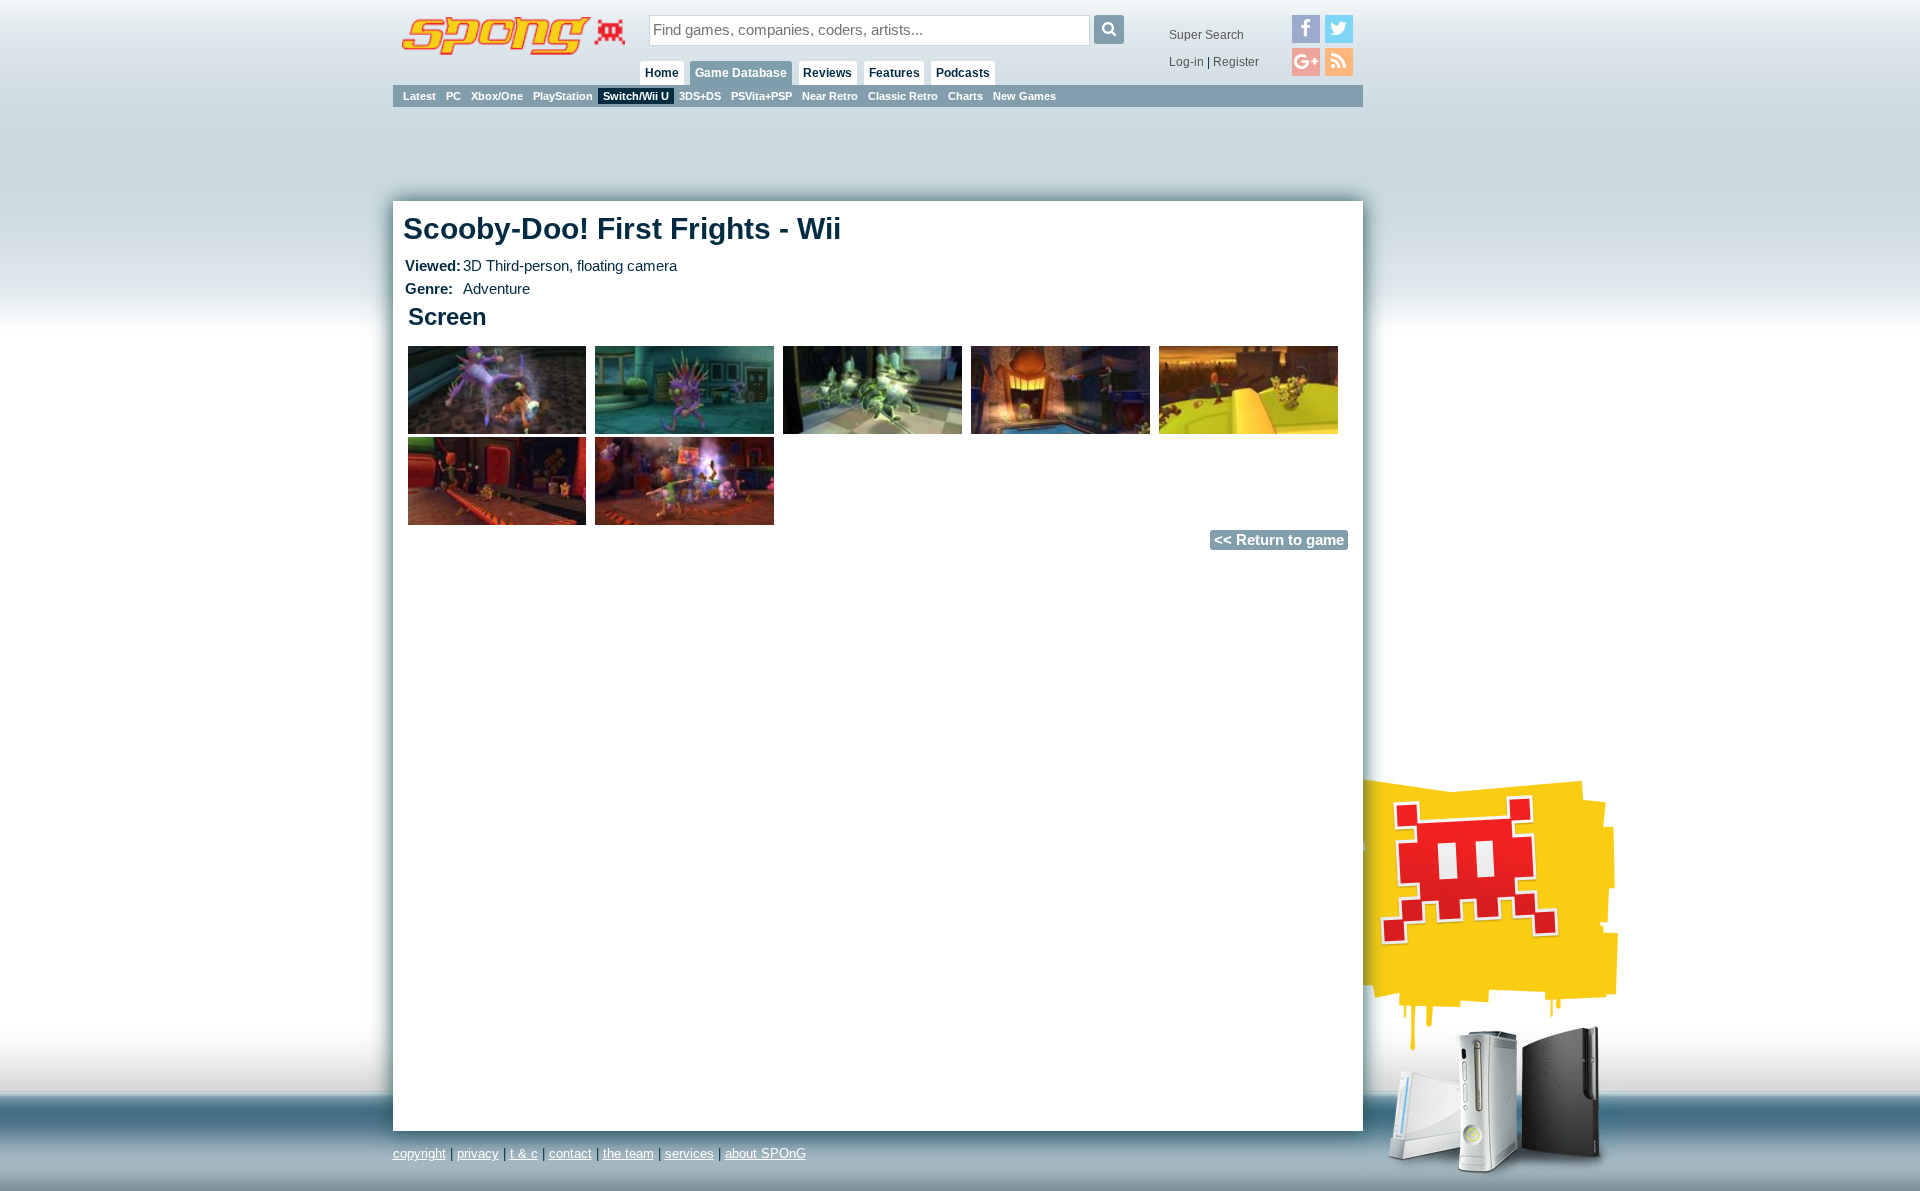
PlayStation (563, 96)
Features (894, 73)
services (689, 1153)
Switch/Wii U (636, 96)
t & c (524, 1153)
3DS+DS (700, 96)
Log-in (1186, 62)
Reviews (827, 73)
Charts (965, 96)
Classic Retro (903, 96)
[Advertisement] (1453, 410)
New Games (1024, 96)
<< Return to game (1279, 540)
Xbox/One (497, 96)
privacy (478, 1153)
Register (1236, 62)
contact (570, 1153)
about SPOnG (765, 1153)
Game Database (741, 73)
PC (453, 96)
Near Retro (830, 96)
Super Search (1206, 35)
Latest (419, 96)
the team (628, 1153)
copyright (419, 1153)
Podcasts (963, 73)
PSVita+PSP (761, 96)
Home (662, 73)
